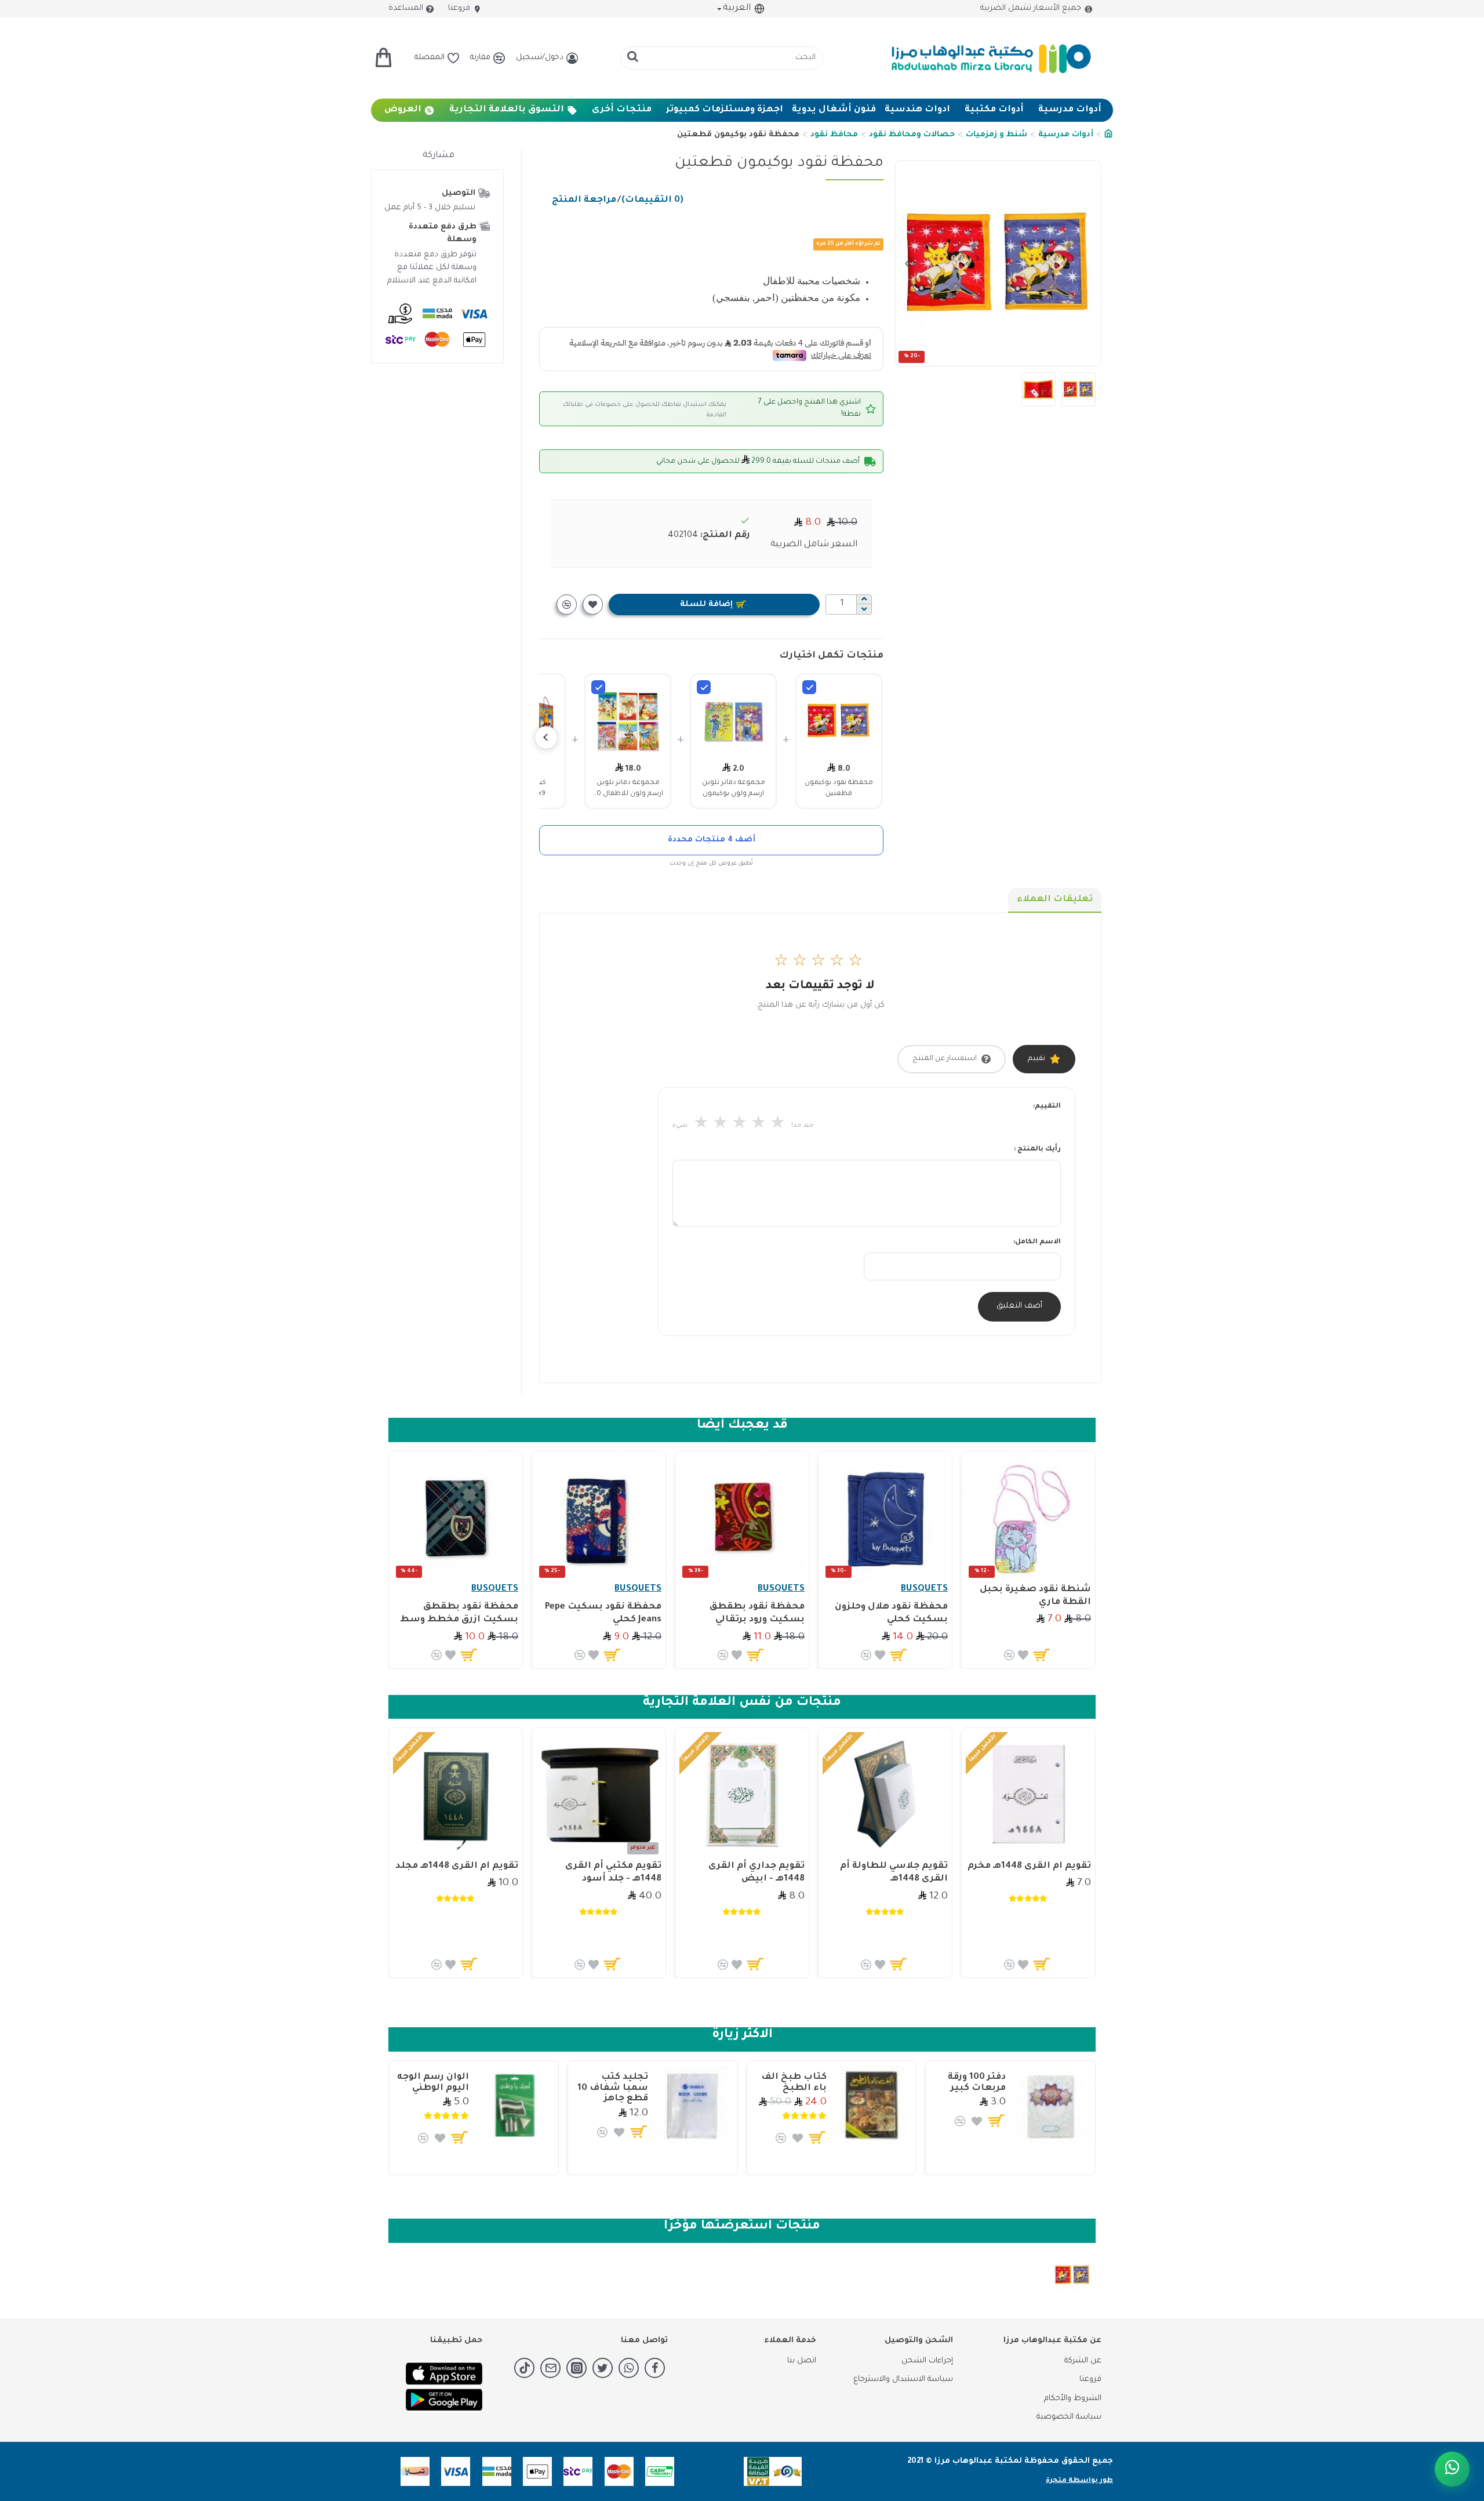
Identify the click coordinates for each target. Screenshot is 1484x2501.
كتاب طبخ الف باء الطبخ (794, 2083)
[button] (1089, 263)
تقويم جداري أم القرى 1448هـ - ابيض (756, 1873)
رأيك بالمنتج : (1037, 1150)
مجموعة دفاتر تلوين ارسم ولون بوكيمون (734, 788)
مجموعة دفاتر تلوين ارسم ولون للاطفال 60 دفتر (628, 789)
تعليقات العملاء (1055, 900)
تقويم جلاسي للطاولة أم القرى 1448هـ (894, 1873)
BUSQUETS (924, 1589)
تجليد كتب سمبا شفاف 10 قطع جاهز (613, 2088)
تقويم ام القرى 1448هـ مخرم (1029, 1866)
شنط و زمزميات (996, 135)
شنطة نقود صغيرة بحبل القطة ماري (1035, 1596)
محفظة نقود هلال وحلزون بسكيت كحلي (891, 1614)
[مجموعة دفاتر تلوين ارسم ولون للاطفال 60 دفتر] (598, 687)
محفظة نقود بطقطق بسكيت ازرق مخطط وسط (459, 1614)
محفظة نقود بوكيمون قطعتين (839, 788)
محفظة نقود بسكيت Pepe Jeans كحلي (603, 1614)
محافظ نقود (834, 135)
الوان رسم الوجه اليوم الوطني (433, 2083)
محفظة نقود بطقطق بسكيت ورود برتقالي (757, 1614)
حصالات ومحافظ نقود (912, 135)
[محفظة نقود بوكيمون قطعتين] (809, 687)
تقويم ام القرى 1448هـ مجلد (457, 1866)
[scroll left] (546, 738)
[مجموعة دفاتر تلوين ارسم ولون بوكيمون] (704, 687)
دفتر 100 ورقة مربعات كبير (977, 2083)
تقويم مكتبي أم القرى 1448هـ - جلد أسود (613, 1873)
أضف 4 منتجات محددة (712, 840)
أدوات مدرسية (1066, 135)
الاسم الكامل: (1037, 1242)
